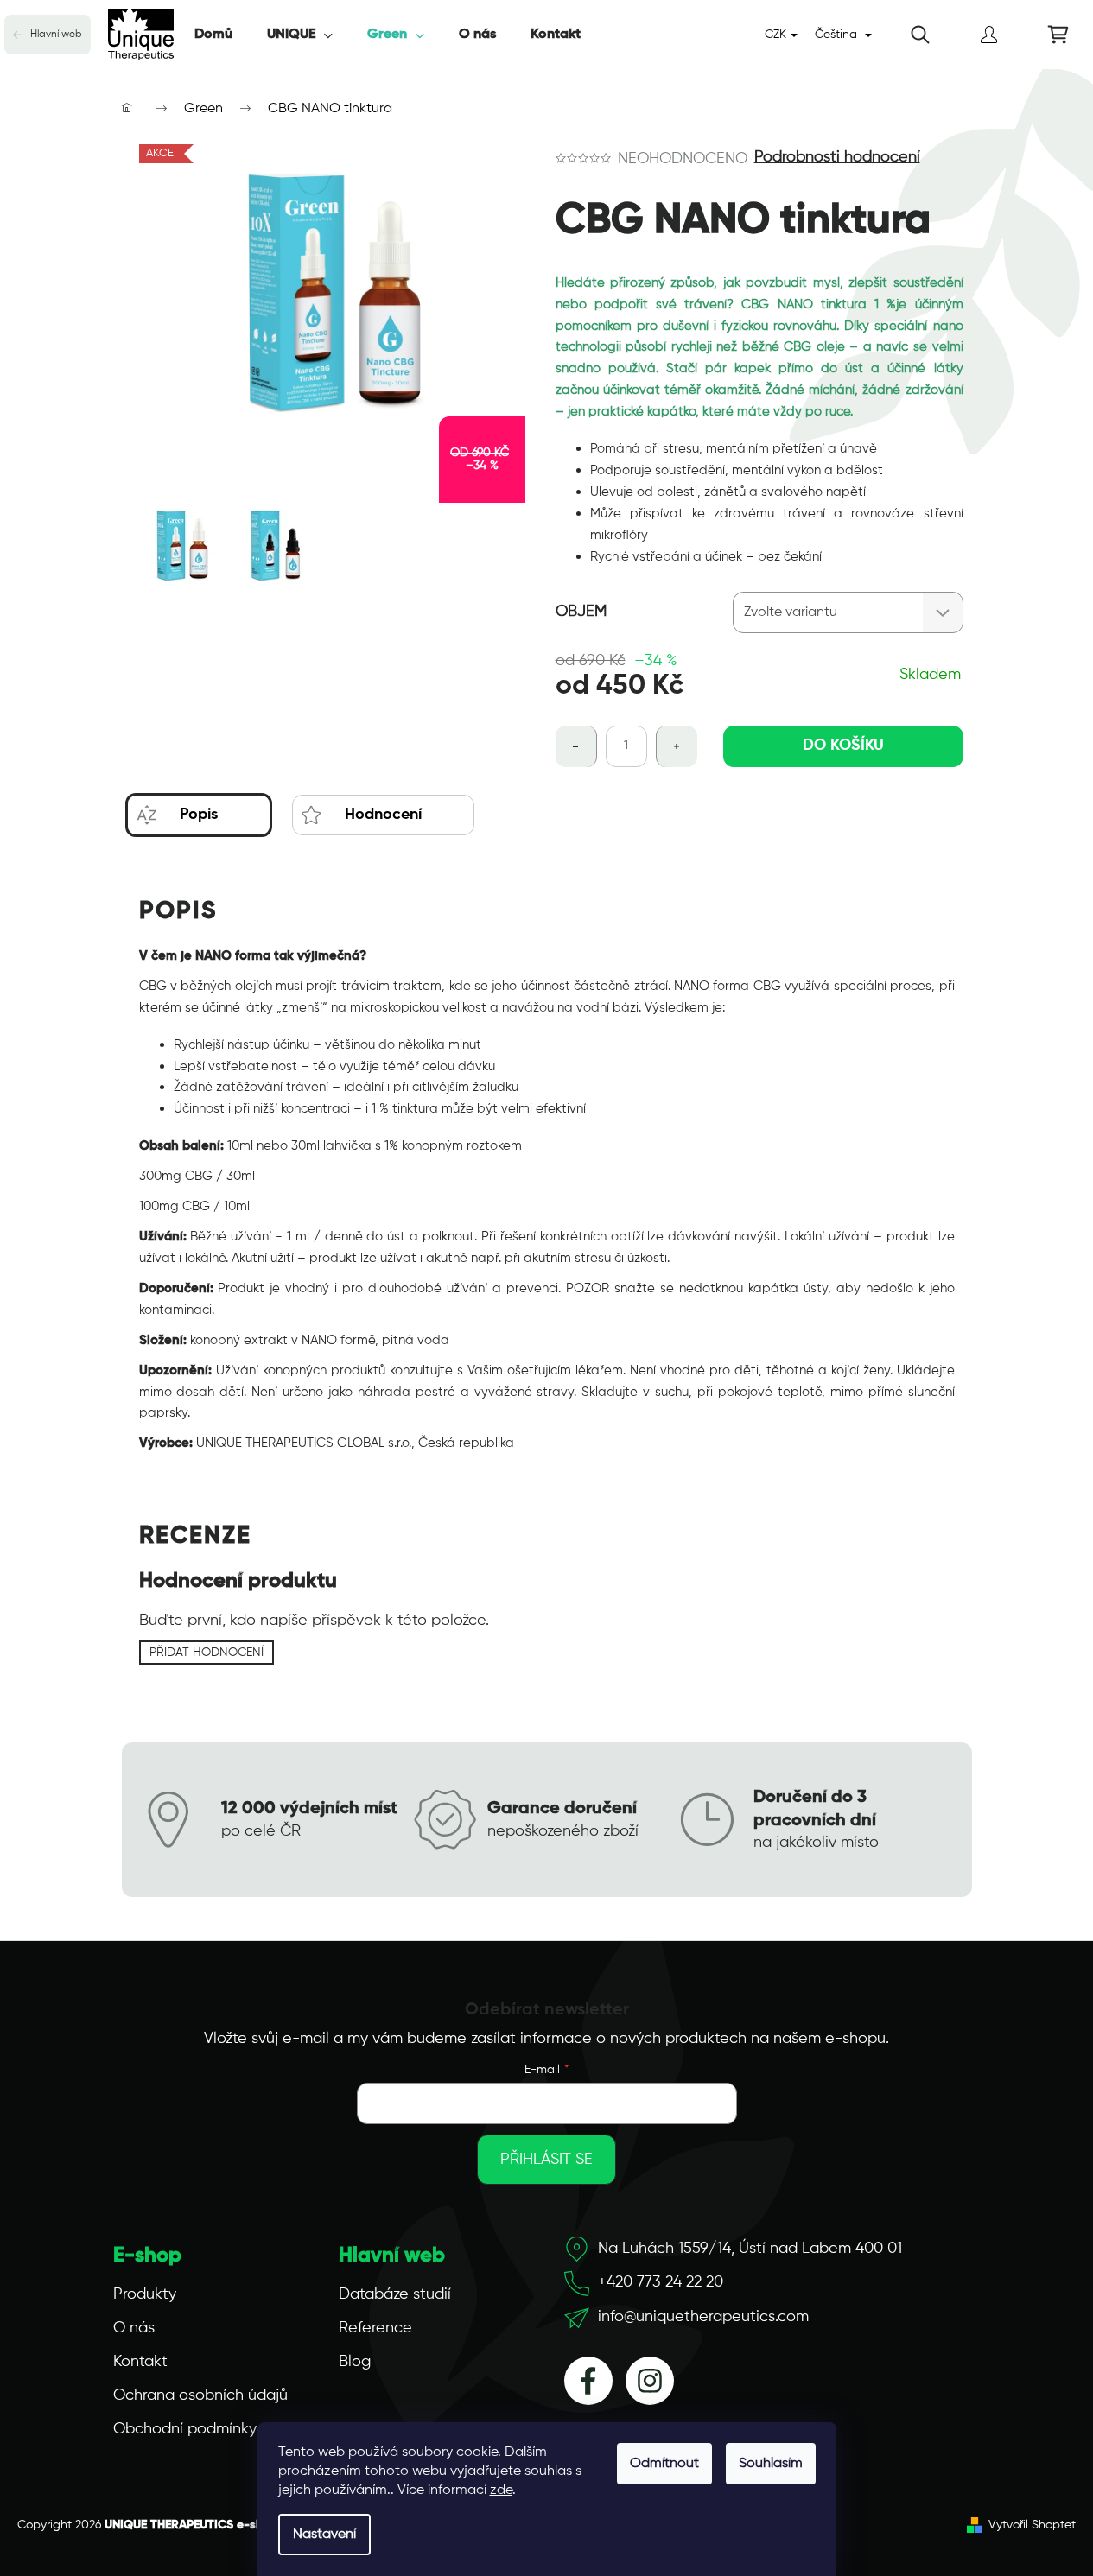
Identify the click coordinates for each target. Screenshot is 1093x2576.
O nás (134, 2328)
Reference (375, 2328)
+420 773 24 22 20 (661, 2282)
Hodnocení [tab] (383, 815)
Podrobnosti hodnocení (837, 157)
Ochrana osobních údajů (200, 2395)
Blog (355, 2362)
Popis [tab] (199, 815)
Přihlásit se (546, 2160)
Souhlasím (771, 2464)
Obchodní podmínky (185, 2429)
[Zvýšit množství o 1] (677, 746)
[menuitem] (213, 35)
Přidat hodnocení (207, 1653)
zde (501, 2490)
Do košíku (843, 746)
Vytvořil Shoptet (1032, 2525)
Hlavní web (56, 35)
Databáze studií (395, 2294)
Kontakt (140, 2362)
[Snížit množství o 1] (576, 746)
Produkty (145, 2294)
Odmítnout (664, 2464)
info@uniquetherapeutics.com (703, 2317)
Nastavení (324, 2535)
